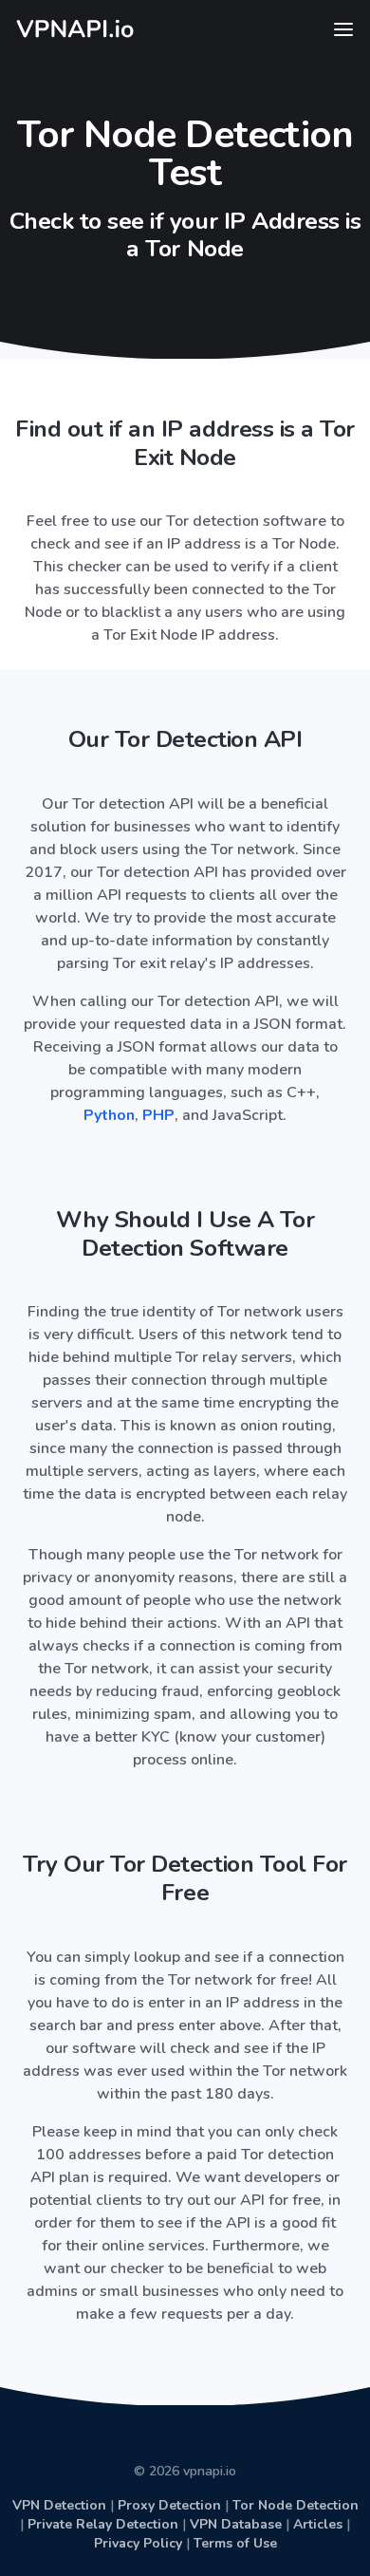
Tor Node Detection (296, 2505)
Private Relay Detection (103, 2524)
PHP (158, 1115)
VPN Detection (59, 2505)
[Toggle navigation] (343, 29)
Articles (318, 2524)
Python (109, 1115)
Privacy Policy (138, 2543)
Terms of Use (235, 2543)
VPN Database (236, 2524)
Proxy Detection (169, 2505)
